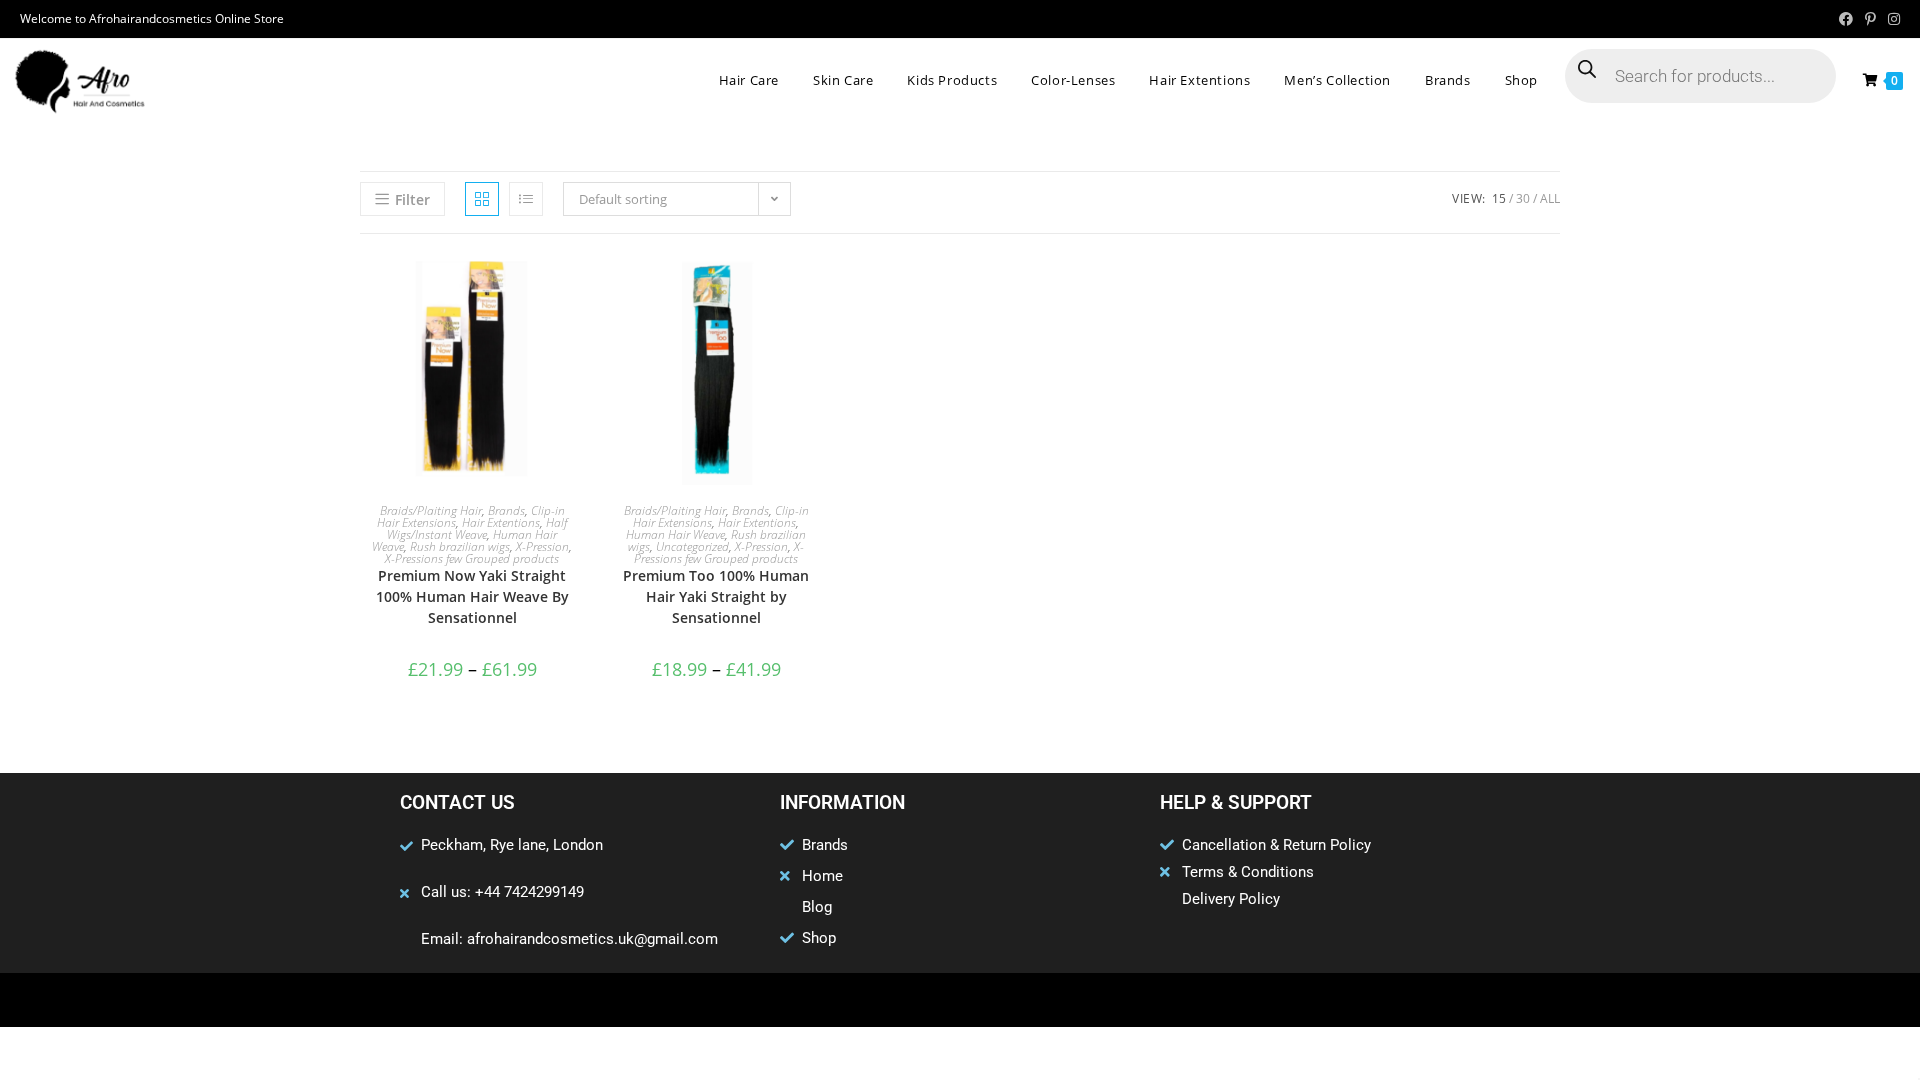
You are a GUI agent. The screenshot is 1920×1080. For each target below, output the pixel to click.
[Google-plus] (960, 1000)
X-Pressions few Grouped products (472, 558)
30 (1523, 198)
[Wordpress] (999, 1000)
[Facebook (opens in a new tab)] (1846, 19)
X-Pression (542, 546)
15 (1499, 198)
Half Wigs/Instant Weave (477, 528)
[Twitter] (921, 1000)
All (1550, 198)
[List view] (526, 199)
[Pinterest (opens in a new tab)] (1870, 19)
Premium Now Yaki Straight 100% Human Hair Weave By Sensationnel (472, 596)
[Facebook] (882, 1000)
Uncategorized (692, 546)
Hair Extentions (501, 522)
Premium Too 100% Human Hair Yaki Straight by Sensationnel (716, 596)
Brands (506, 510)
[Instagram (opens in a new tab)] (1891, 19)
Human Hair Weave (675, 534)
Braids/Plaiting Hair (431, 510)
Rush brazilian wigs (460, 546)
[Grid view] (482, 199)
